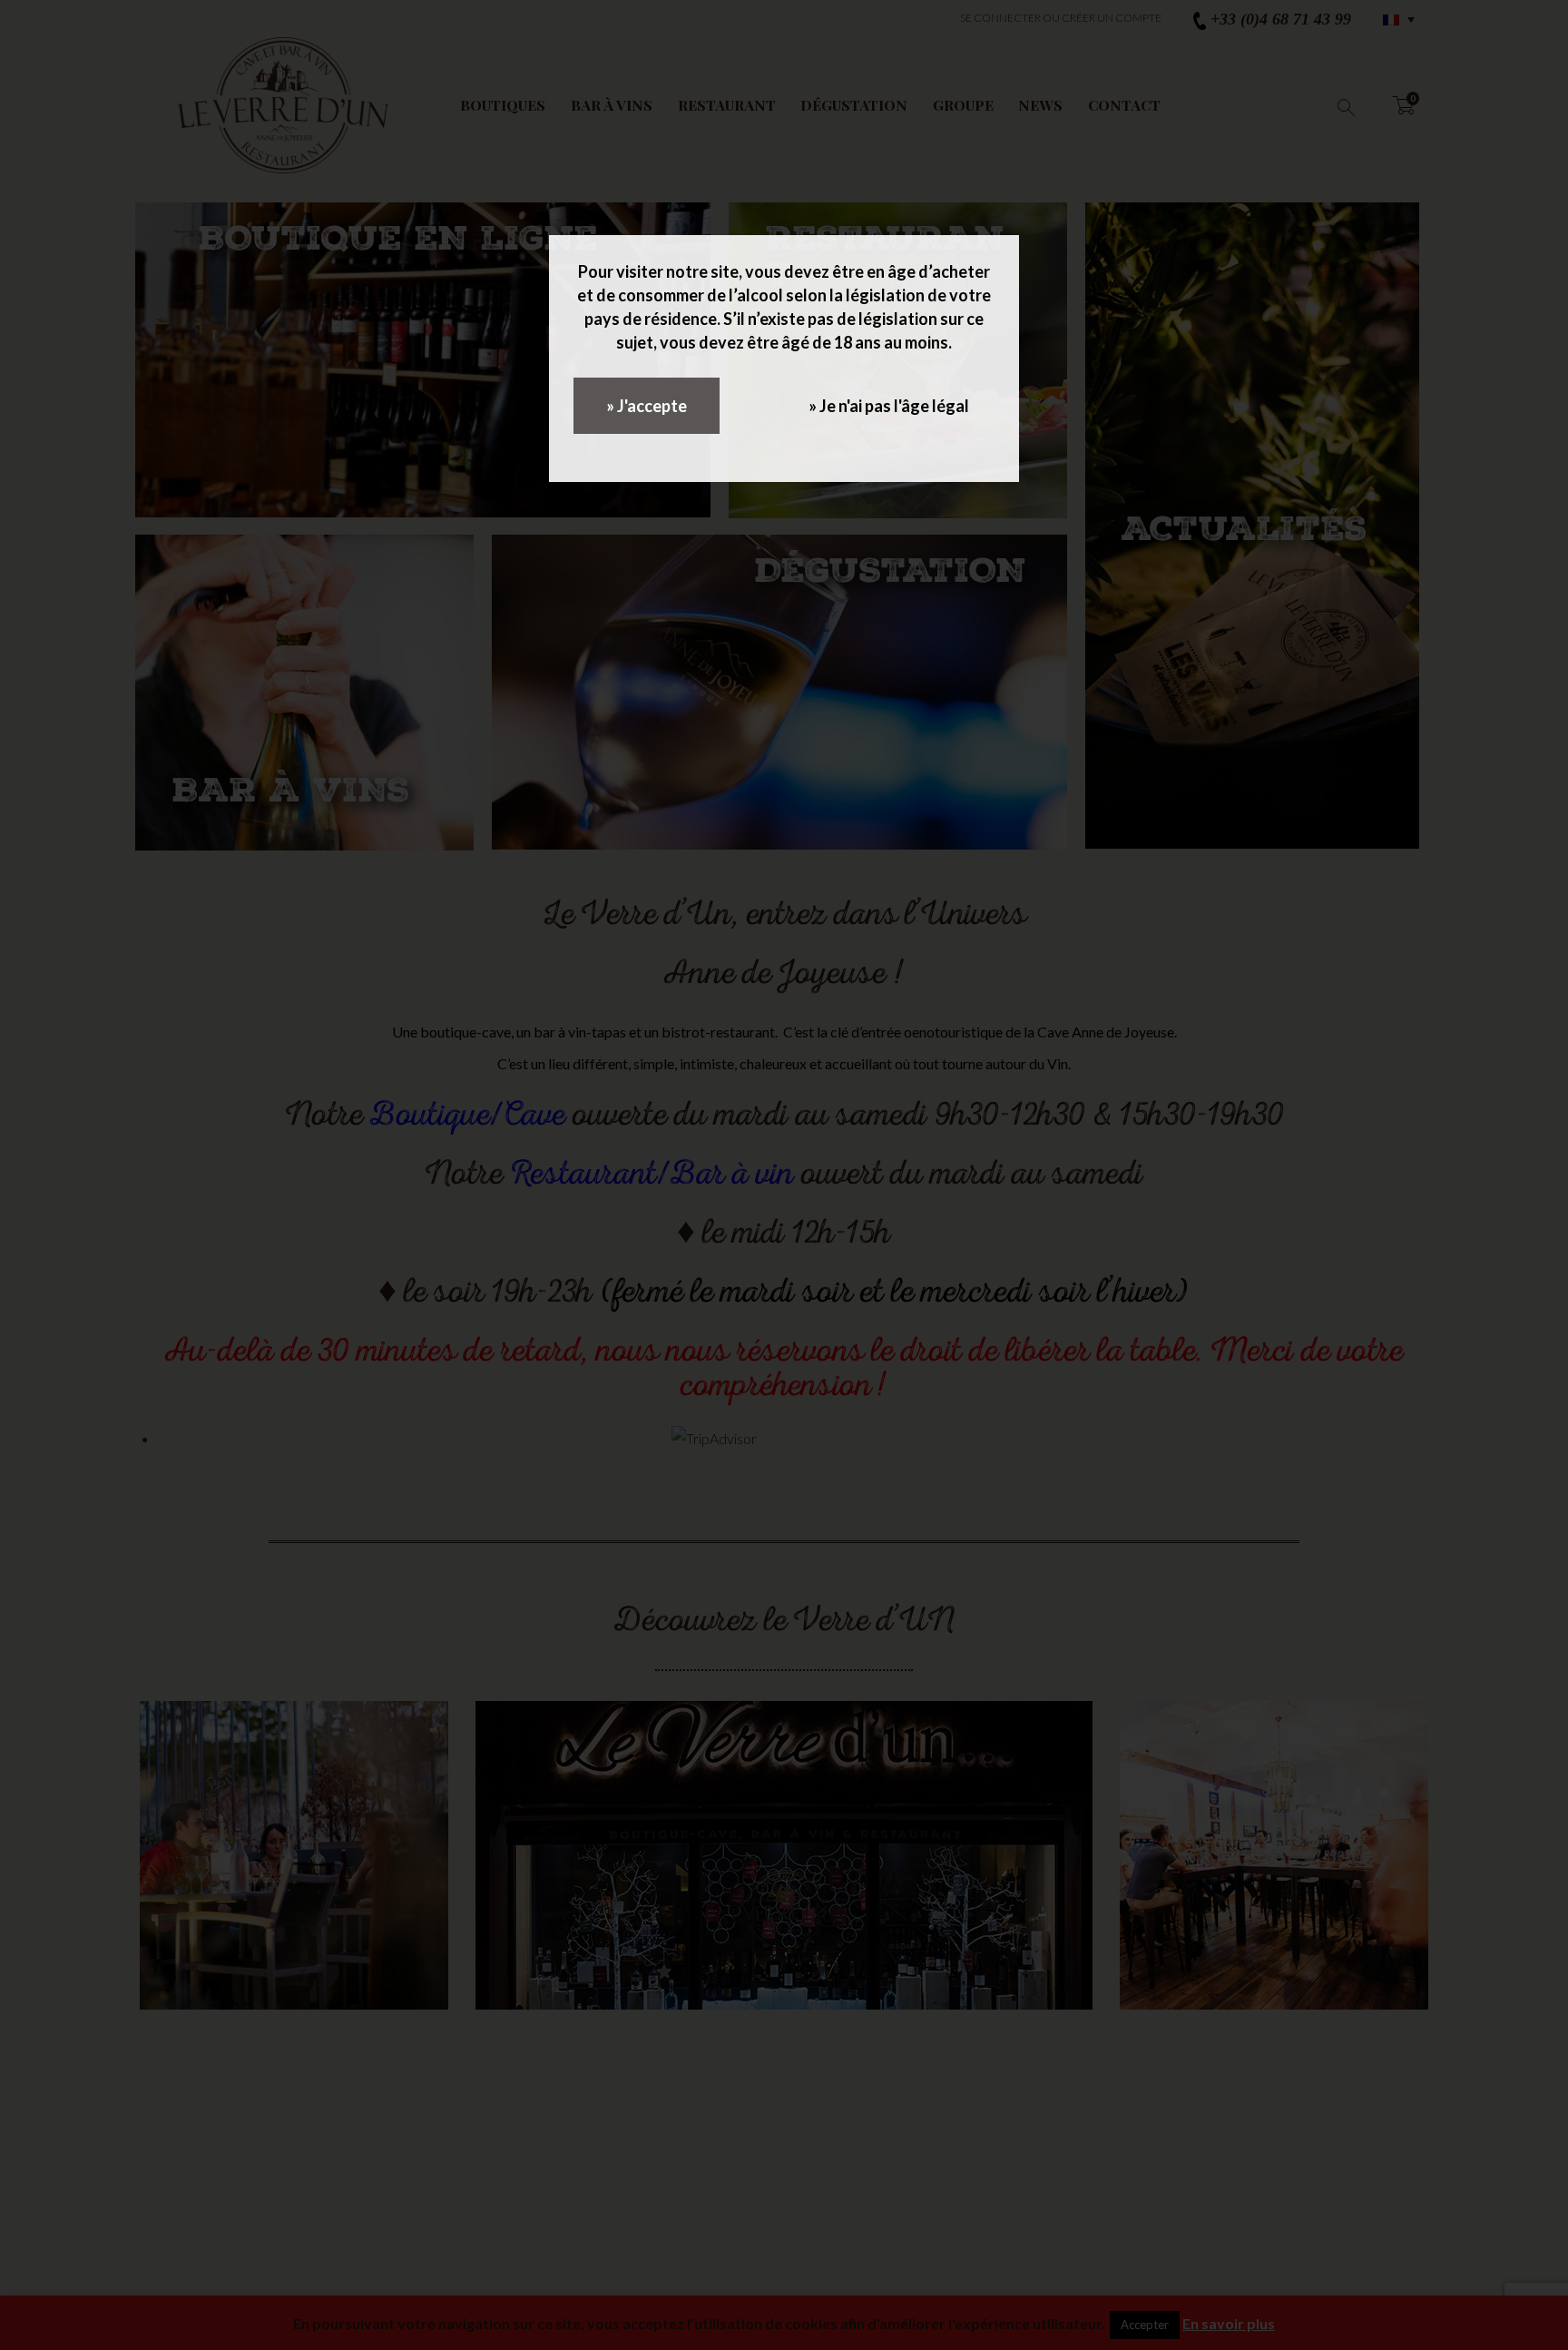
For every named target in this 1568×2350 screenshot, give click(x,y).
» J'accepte (647, 406)
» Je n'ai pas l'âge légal (889, 406)
